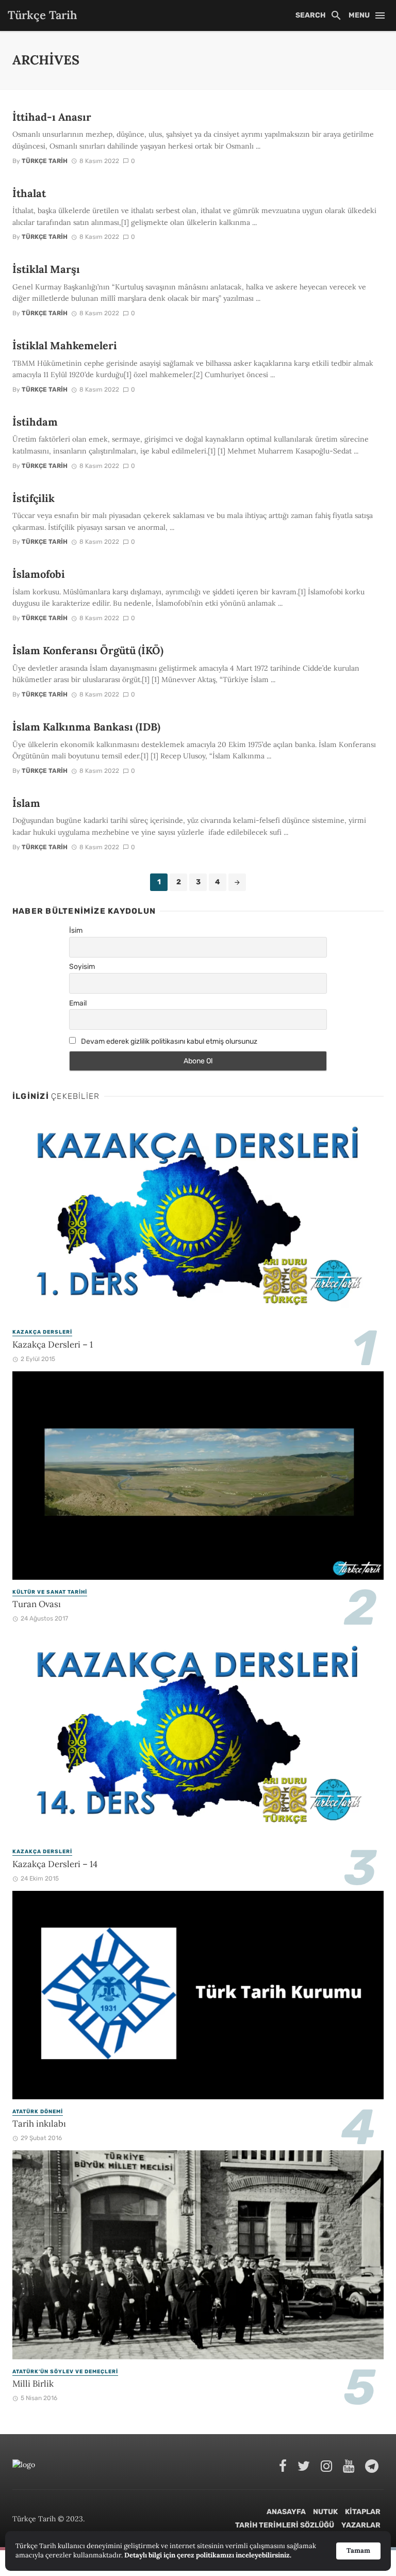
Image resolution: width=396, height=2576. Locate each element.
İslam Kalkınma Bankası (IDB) (86, 727)
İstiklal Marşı (46, 269)
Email (78, 1003)
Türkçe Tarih (45, 161)
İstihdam (35, 422)
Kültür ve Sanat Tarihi (50, 1592)
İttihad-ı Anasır (52, 117)
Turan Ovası (37, 1604)
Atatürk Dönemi (38, 2112)
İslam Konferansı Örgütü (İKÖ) (88, 651)
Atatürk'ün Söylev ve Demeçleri (65, 2372)
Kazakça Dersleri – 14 (55, 1864)
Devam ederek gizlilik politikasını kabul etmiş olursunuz (168, 1041)
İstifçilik (34, 498)
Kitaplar (363, 2512)
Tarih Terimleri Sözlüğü (285, 2525)
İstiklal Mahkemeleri (65, 346)
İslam (26, 803)
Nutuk (325, 2512)
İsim (76, 930)
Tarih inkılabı (39, 2124)
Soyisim (82, 967)
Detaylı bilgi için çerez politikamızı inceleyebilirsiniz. (208, 2555)
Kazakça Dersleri (42, 1332)
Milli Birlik (33, 2384)
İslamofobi (39, 574)
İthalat (29, 193)
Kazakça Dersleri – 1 (53, 1344)
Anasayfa (286, 2512)
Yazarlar (361, 2525)
